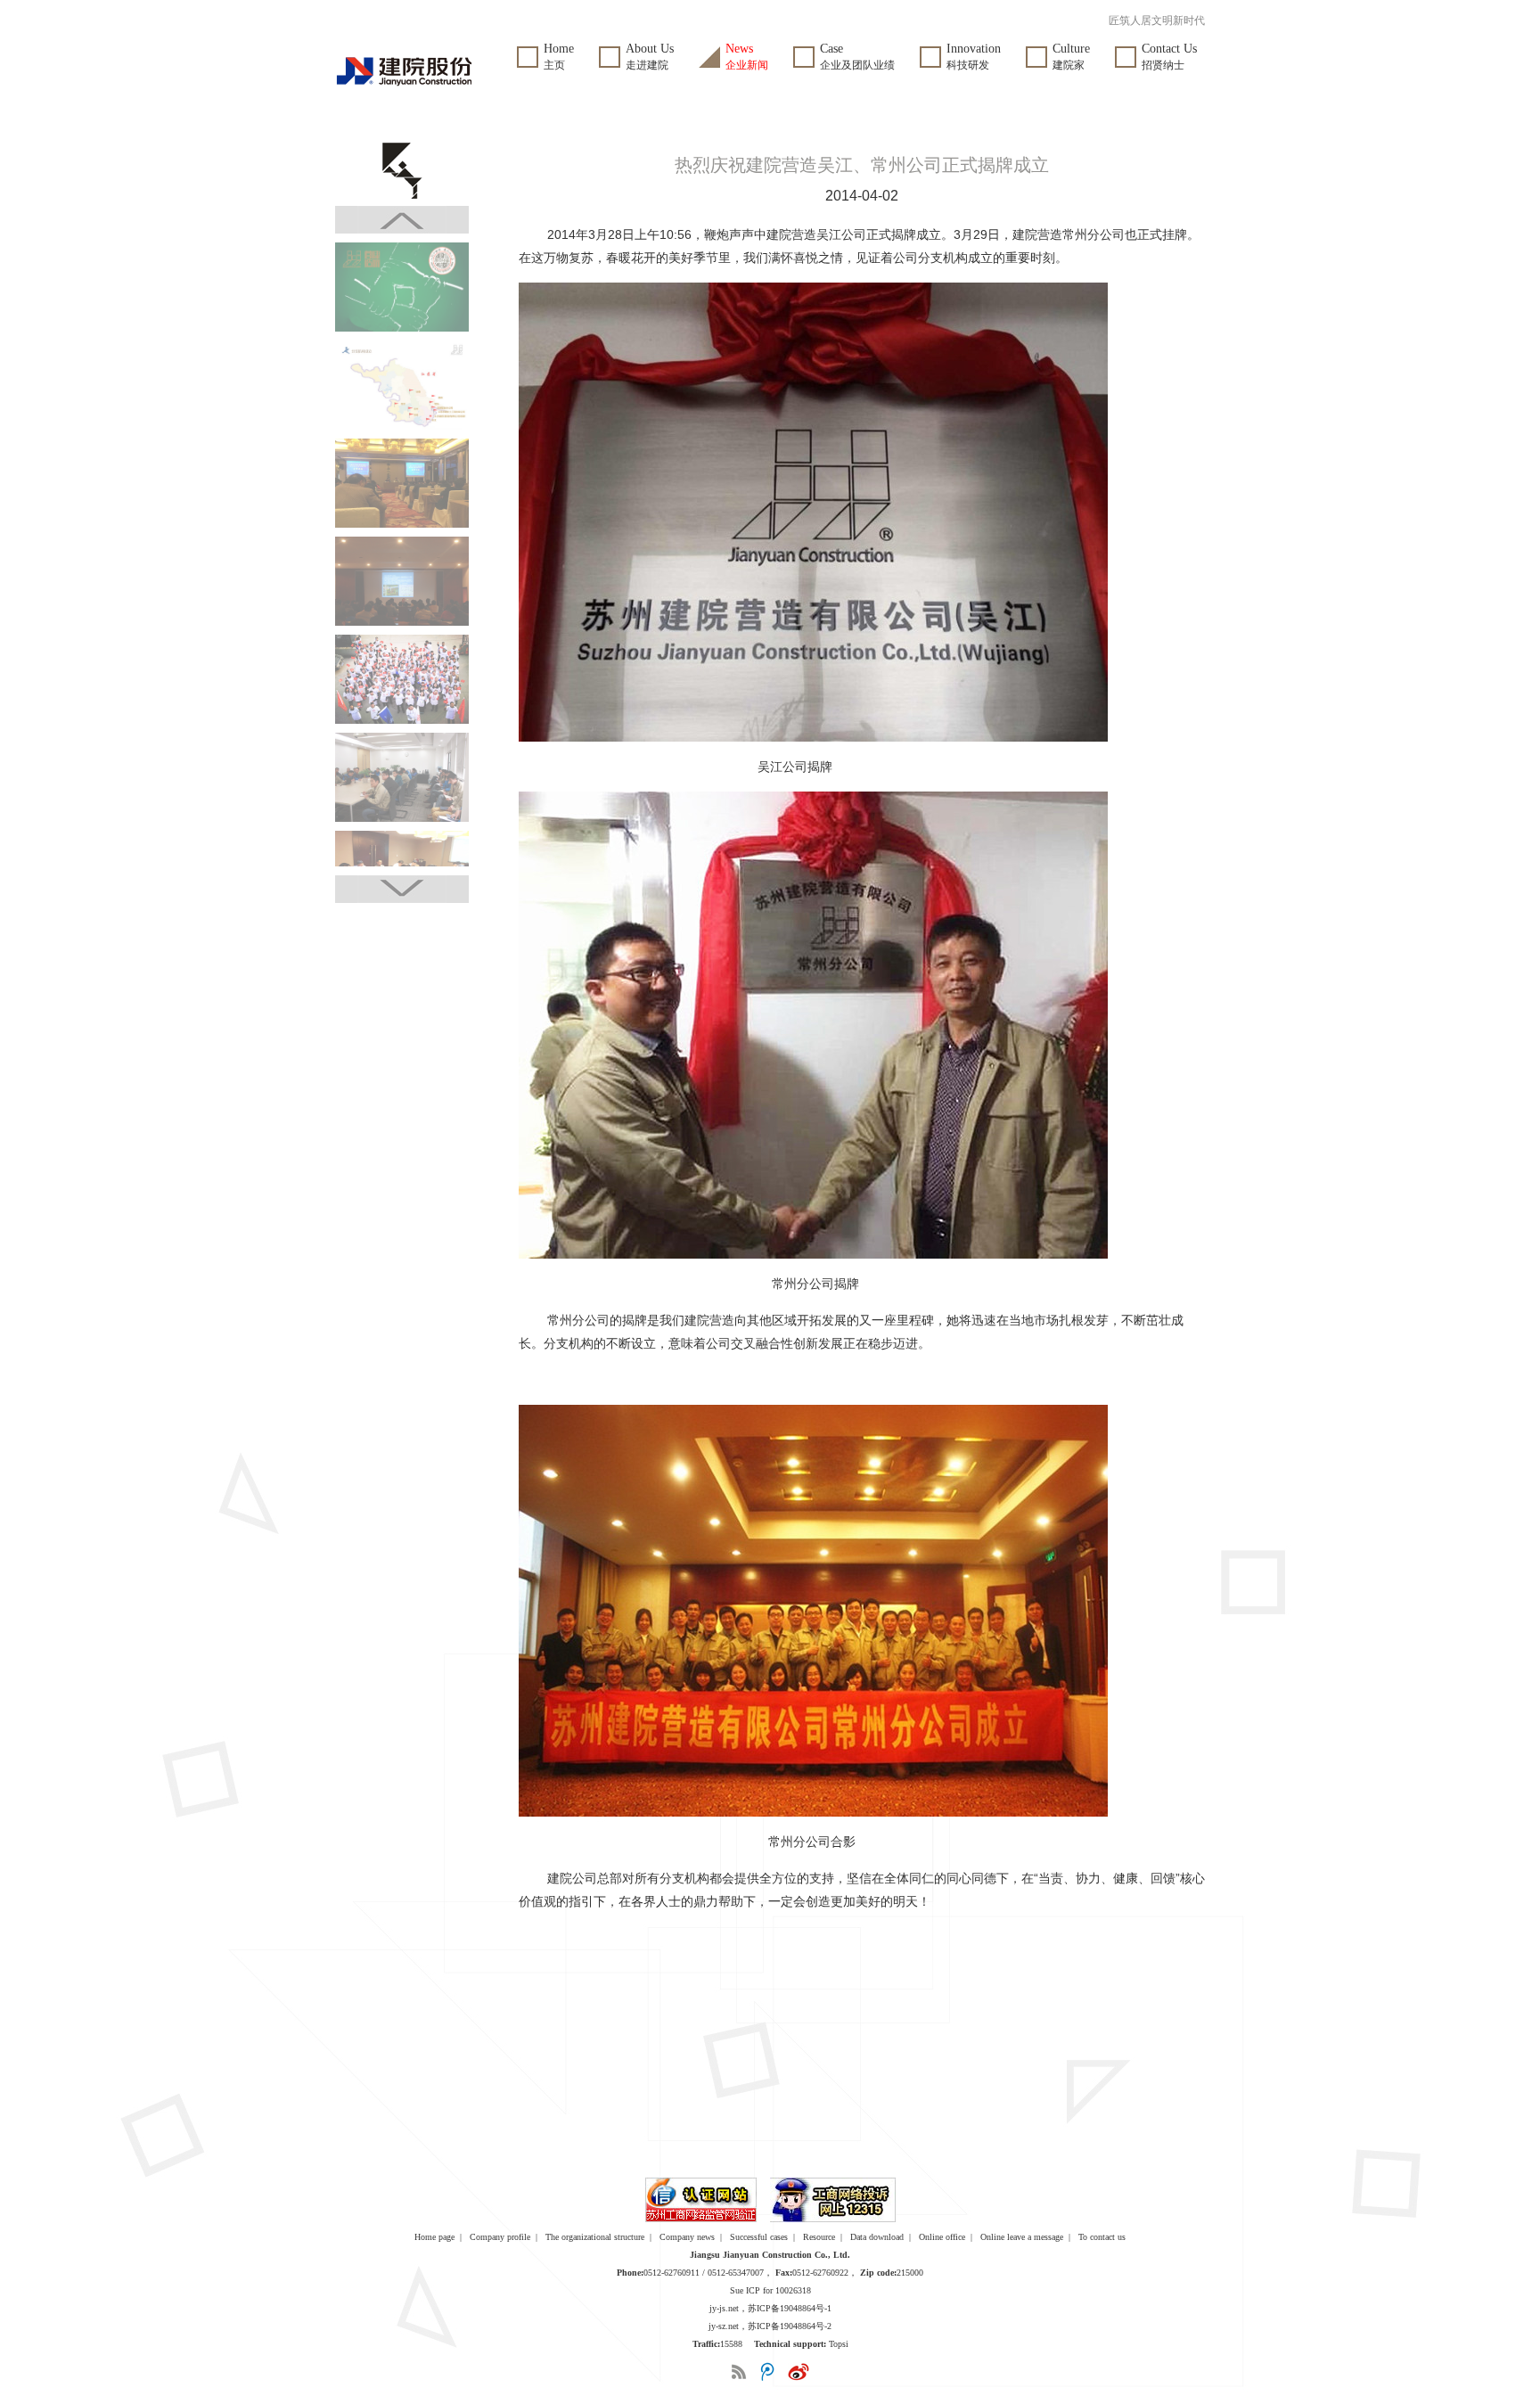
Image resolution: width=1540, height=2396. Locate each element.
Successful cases (759, 2237)
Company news (687, 2237)
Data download (877, 2237)
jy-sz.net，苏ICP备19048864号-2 (770, 2326)
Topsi (839, 2344)
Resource (819, 2237)
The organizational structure (595, 2237)
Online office (942, 2237)
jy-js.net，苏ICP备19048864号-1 (770, 2308)
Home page (434, 2237)
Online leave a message (1022, 2237)
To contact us (1102, 2237)
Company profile (500, 2237)
